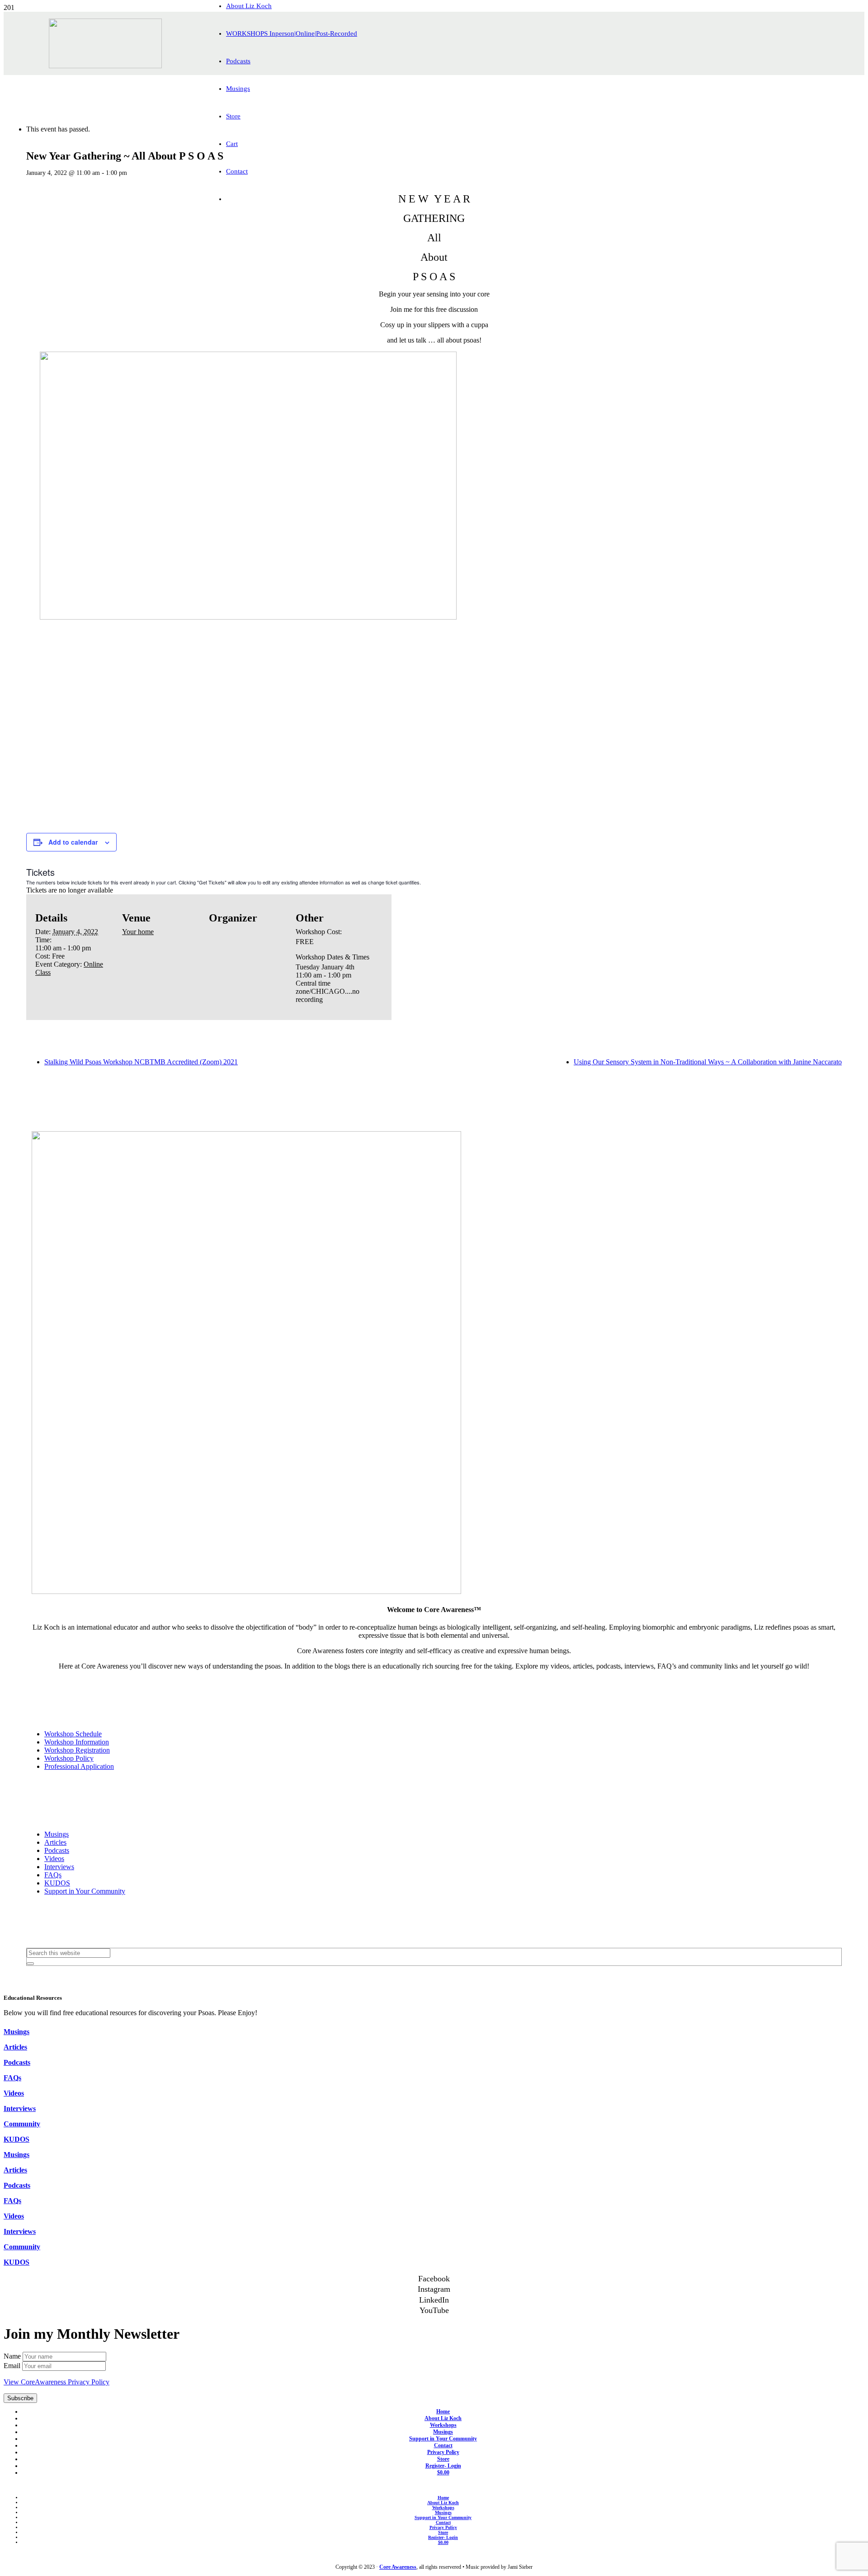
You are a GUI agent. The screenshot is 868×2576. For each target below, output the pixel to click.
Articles (55, 1842)
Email (13, 2366)
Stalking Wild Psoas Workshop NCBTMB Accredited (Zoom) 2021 (141, 1062)
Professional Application (79, 1766)
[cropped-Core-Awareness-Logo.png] (105, 66)
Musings (57, 1834)
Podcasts (57, 1850)
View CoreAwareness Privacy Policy (57, 2382)
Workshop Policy (69, 1758)
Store (443, 2459)
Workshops (443, 2425)
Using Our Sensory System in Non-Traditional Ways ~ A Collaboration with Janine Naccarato (708, 1062)
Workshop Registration (77, 1750)
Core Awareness (398, 2567)
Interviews (59, 1867)
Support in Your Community (85, 1891)
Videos (54, 1859)
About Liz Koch (443, 2418)
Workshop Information (77, 1742)
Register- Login (443, 2466)
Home (443, 2411)
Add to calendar (73, 842)
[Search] (30, 1964)
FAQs (53, 1875)
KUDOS (57, 1883)
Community (22, 2124)
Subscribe (20, 2398)
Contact (443, 2445)
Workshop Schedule (73, 1734)
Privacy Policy (443, 2452)
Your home (138, 932)
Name (13, 2356)
